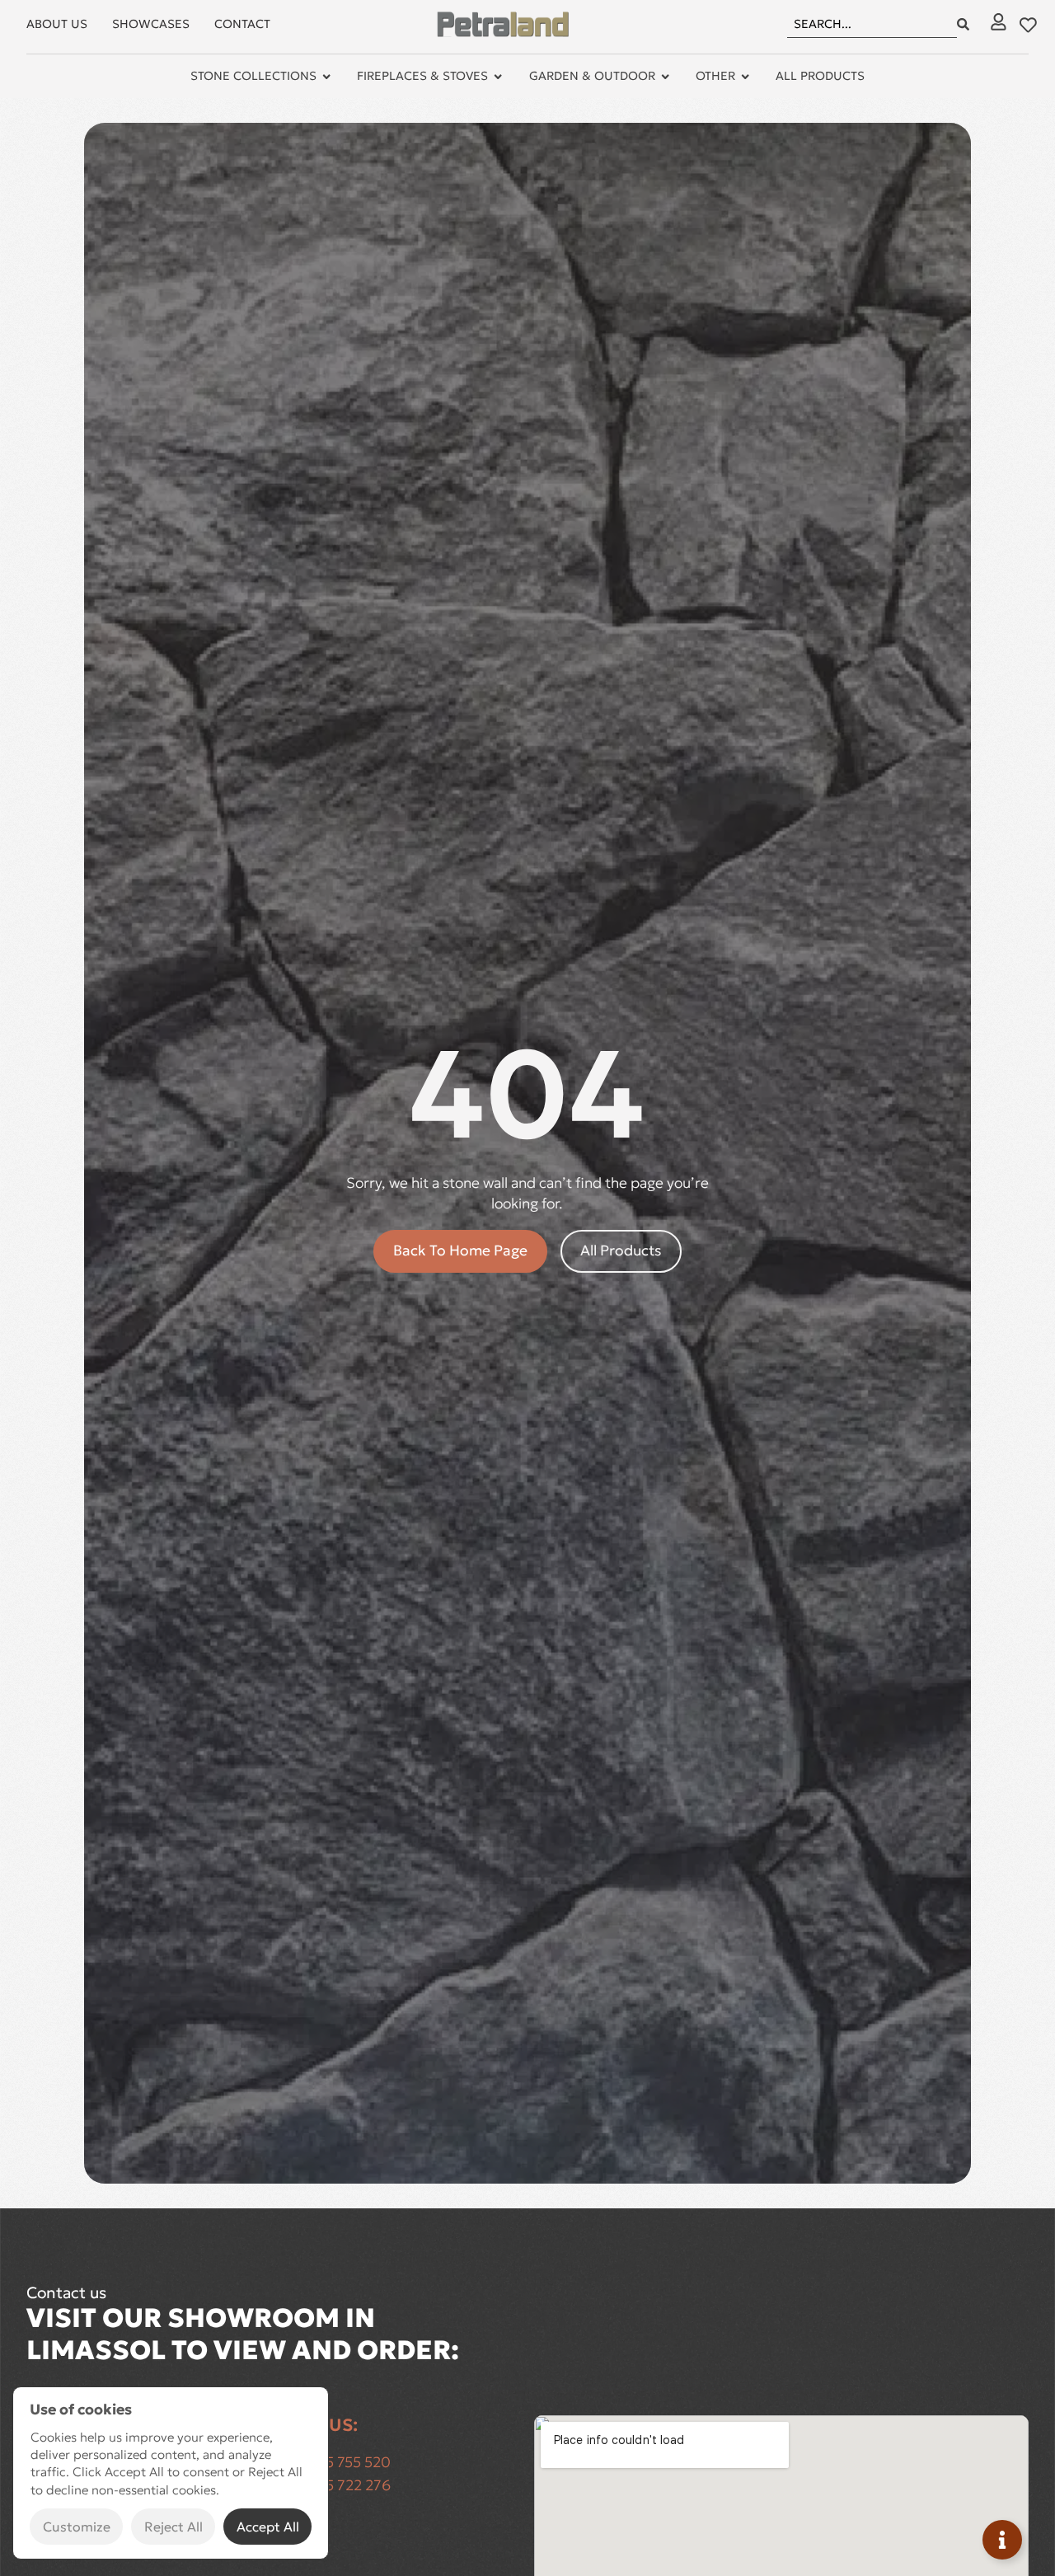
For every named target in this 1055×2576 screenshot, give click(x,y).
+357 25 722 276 (335, 2485)
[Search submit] (963, 24)
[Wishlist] (1028, 25)
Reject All (173, 2527)
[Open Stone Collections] (326, 77)
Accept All (268, 2527)
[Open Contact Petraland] (1002, 2540)
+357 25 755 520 (335, 2462)
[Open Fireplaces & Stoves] (498, 77)
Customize (77, 2527)
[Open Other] (745, 77)
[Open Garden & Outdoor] (665, 77)
